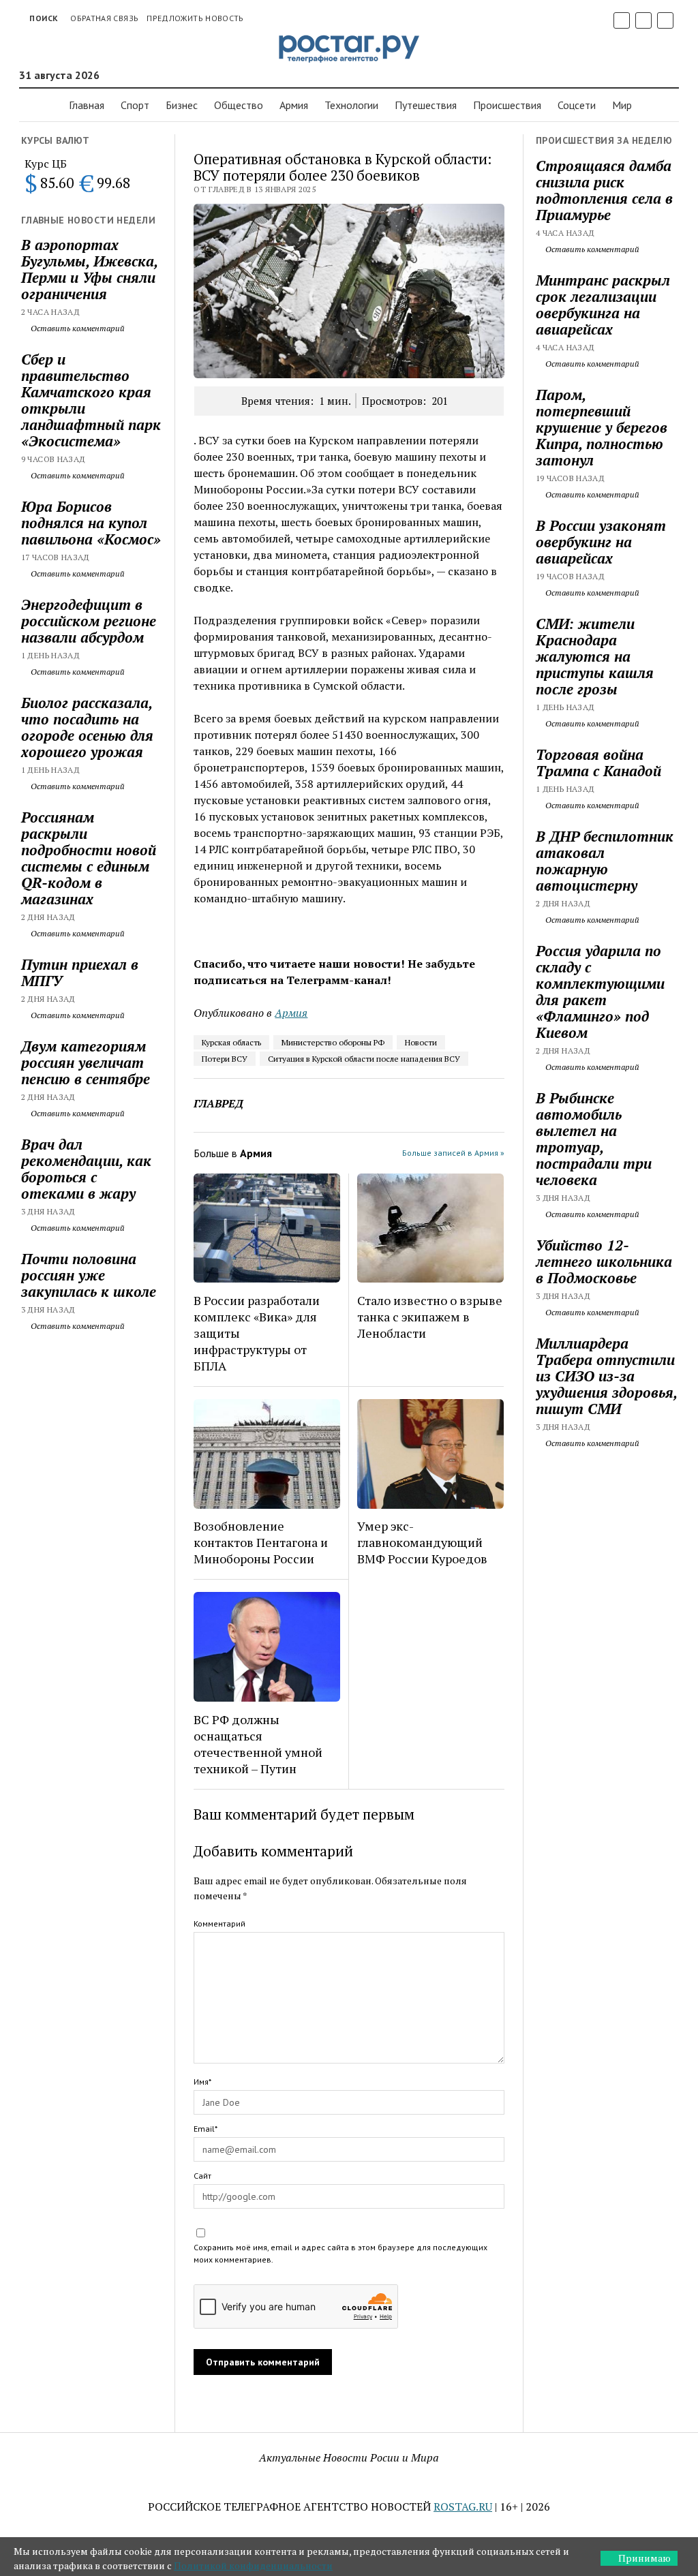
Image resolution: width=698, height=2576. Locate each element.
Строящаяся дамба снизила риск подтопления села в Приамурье (604, 190)
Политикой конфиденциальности (253, 2565)
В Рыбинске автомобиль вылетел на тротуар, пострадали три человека (594, 1139)
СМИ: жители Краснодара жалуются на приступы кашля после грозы (595, 656)
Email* (206, 2129)
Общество (239, 105)
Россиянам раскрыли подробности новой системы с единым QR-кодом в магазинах (89, 858)
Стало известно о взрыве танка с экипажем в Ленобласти (430, 1317)
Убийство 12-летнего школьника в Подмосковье (604, 1261)
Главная (87, 105)
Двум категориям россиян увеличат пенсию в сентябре (86, 1062)
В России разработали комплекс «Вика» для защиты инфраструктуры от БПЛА (257, 1333)
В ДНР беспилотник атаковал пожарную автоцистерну (605, 861)
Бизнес (182, 105)
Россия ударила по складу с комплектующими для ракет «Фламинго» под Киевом (600, 992)
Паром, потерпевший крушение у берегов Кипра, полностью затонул (602, 427)
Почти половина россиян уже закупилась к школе (89, 1275)
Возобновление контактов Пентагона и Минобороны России (261, 1542)
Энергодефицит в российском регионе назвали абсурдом (89, 621)
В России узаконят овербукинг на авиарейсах (601, 542)
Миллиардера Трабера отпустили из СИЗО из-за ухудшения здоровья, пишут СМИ (606, 1376)
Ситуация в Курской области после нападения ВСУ (364, 1059)
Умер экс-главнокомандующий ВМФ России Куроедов (422, 1542)
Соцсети (577, 105)
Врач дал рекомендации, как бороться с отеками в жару (86, 1169)
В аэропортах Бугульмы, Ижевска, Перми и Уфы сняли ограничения (89, 269)
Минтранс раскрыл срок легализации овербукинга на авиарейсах (603, 305)
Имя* (202, 2082)
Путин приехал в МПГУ (80, 972)
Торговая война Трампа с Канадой (598, 763)
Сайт (202, 2176)
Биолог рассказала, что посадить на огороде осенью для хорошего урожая (87, 727)
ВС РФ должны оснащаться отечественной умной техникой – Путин (258, 1744)
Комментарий (219, 1923)
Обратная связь (104, 18)
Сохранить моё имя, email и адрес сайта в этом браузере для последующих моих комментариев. (340, 2253)
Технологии (351, 105)
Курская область (231, 1042)
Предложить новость (195, 18)
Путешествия (426, 105)
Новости (421, 1042)
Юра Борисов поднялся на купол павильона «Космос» (91, 523)
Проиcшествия (507, 105)
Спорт (135, 105)
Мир (622, 105)
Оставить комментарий (77, 328)
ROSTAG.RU (463, 2506)
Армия (294, 105)
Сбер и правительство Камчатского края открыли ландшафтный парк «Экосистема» (91, 400)
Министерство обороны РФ (333, 1042)
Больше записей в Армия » (453, 1153)
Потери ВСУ (225, 1059)
